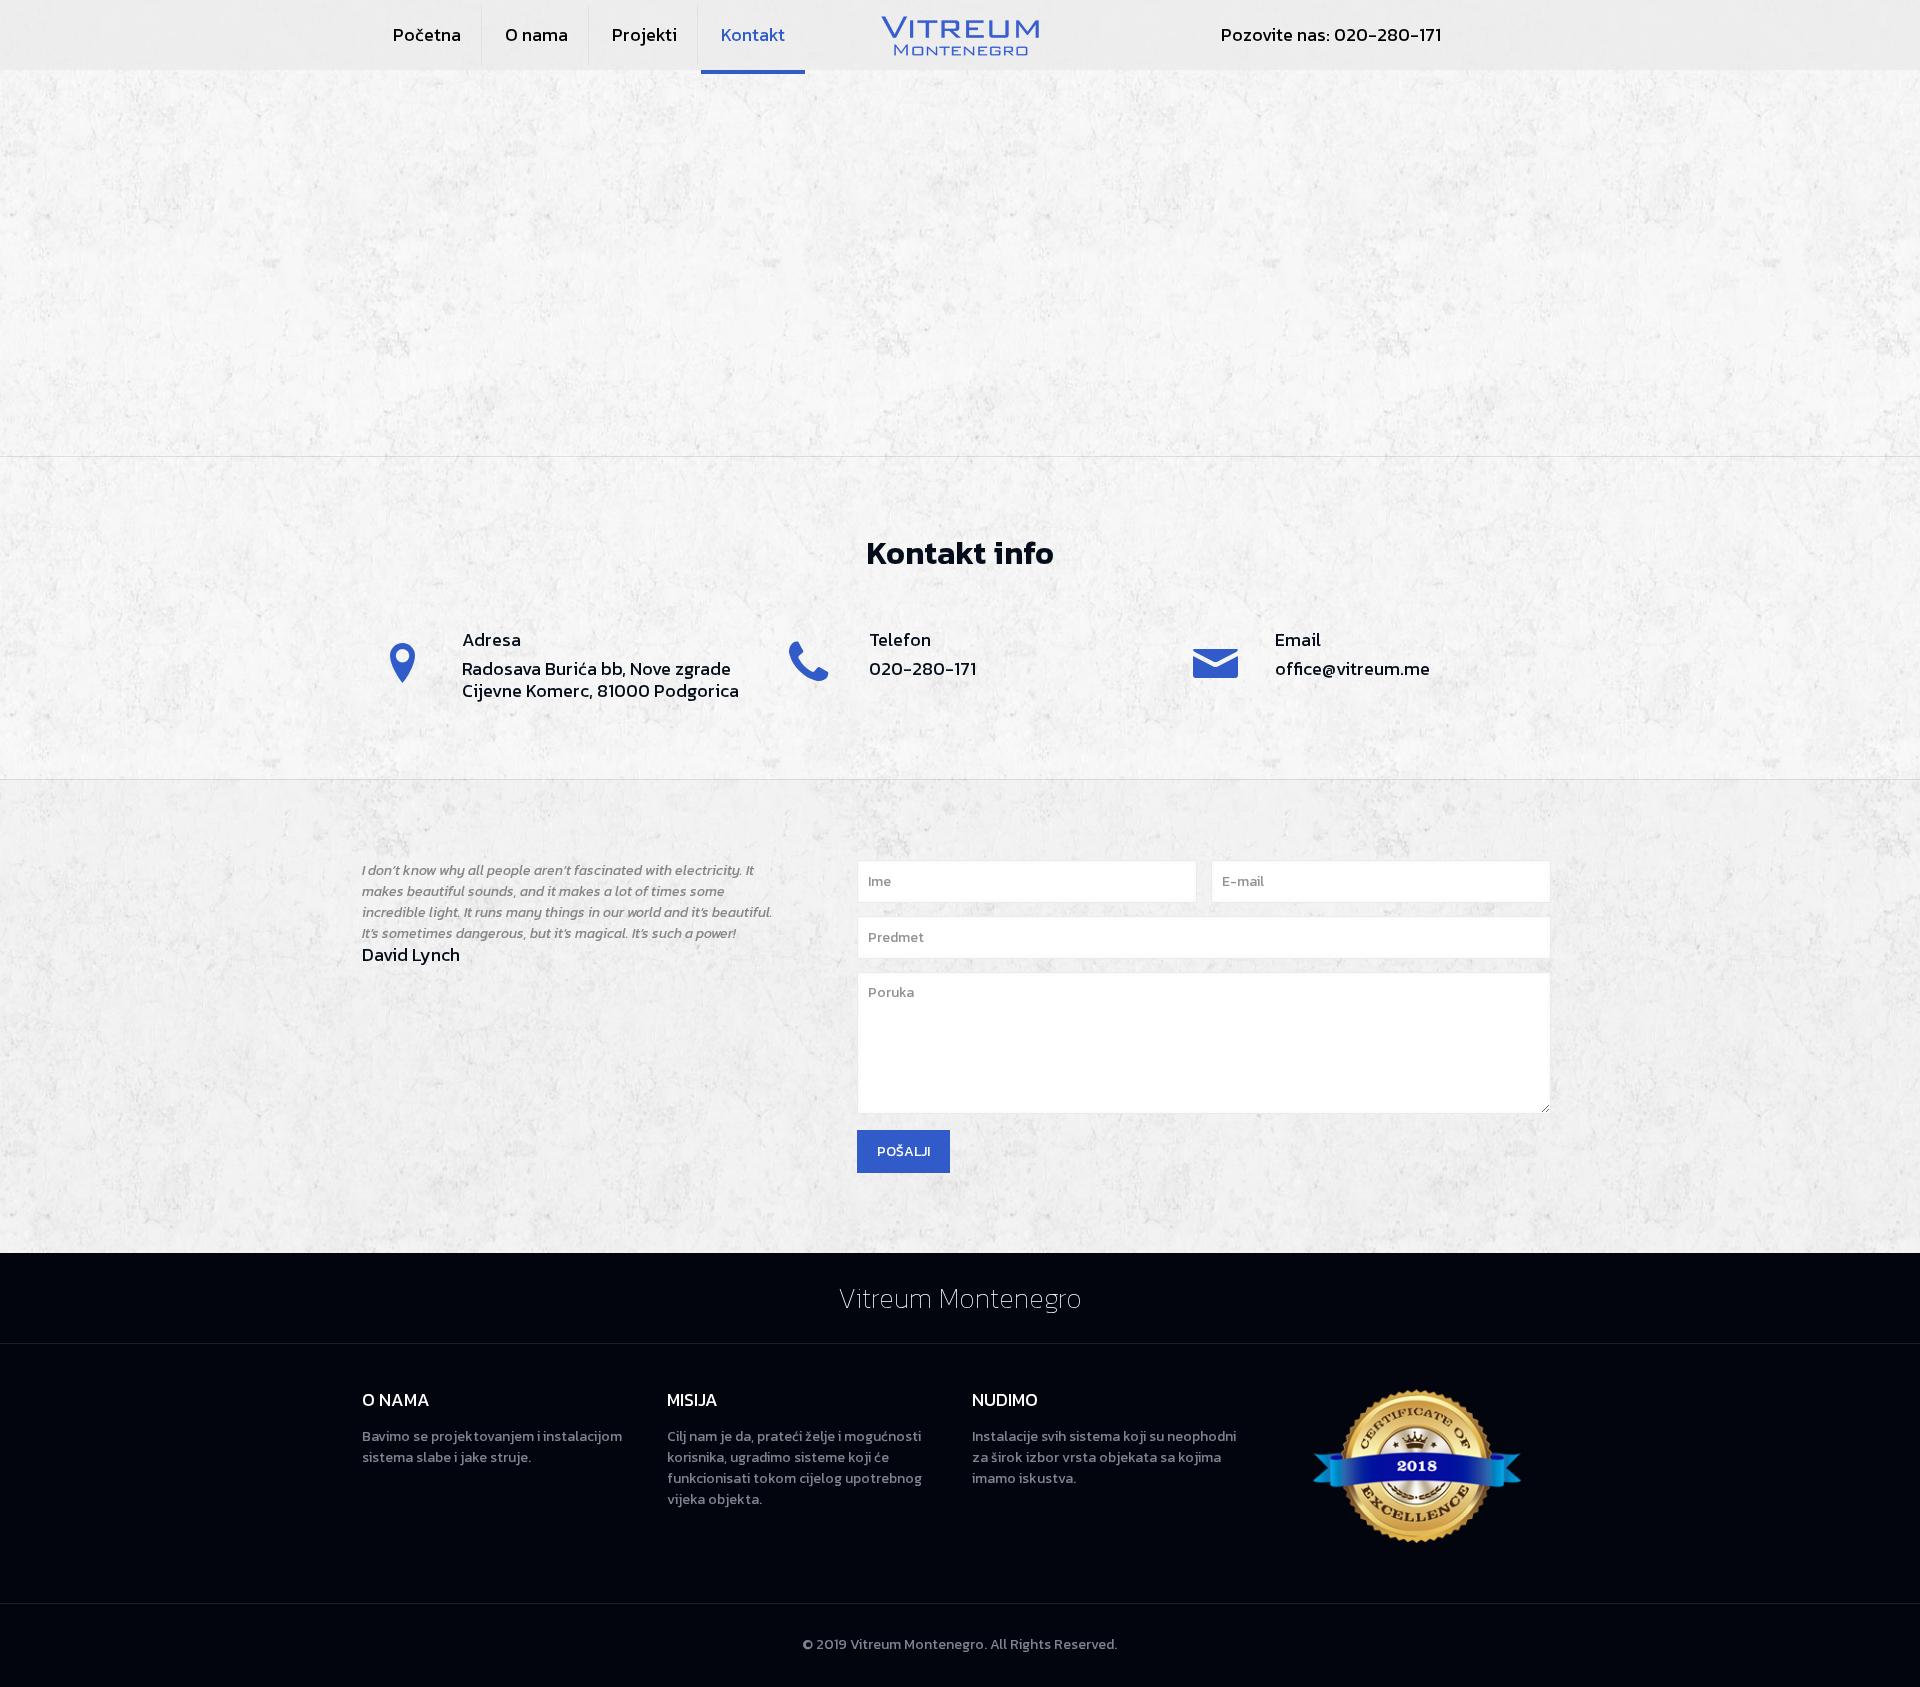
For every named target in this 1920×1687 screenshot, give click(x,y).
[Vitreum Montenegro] (960, 35)
